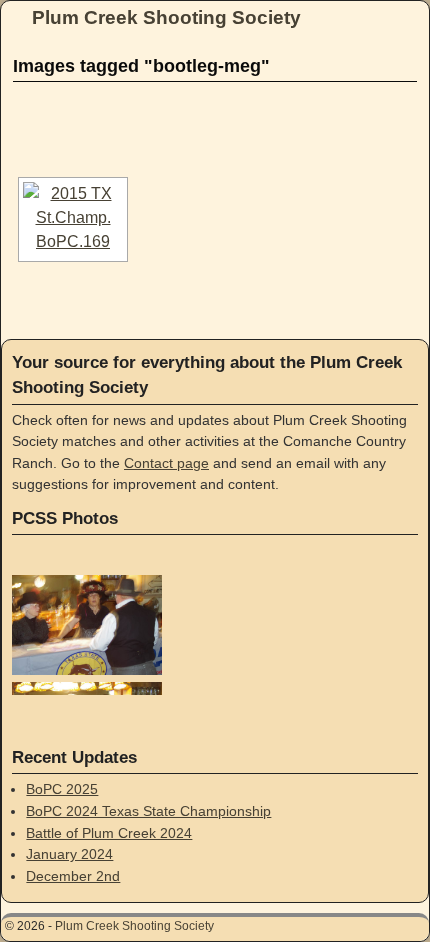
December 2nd (73, 876)
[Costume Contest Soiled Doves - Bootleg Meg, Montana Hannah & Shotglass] (73, 219)
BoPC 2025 (62, 789)
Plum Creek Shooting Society (166, 17)
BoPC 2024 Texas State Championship (148, 811)
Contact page (166, 463)
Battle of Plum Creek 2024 (109, 833)
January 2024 (69, 854)
